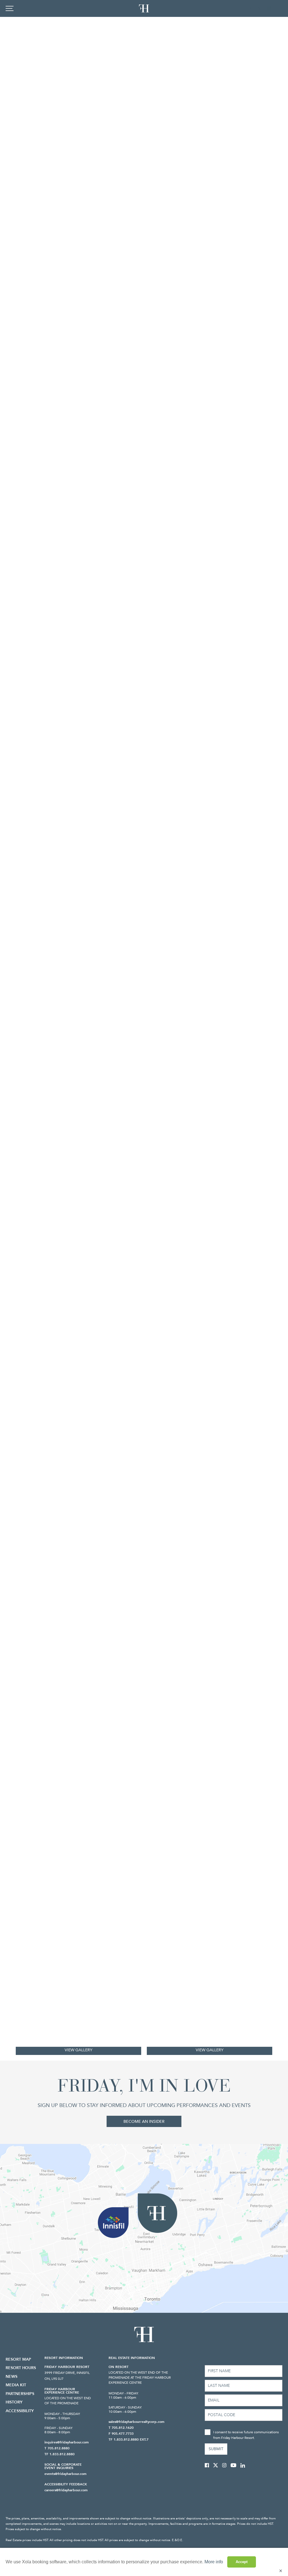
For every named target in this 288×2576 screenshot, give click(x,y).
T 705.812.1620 (121, 2428)
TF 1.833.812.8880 (59, 2454)
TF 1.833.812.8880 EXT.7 (129, 2439)
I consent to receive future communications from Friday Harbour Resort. (246, 2435)
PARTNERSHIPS (20, 2394)
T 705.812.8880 (57, 2448)
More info (214, 2562)
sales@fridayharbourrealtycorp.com (136, 2422)
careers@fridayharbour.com (66, 2490)
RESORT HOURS (21, 2368)
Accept (242, 2562)
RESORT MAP (18, 2359)
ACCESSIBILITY (20, 2411)
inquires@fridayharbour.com (67, 2442)
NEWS (12, 2377)
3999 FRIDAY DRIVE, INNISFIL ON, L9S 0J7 (67, 2376)
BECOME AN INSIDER (144, 2121)
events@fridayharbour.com (65, 2474)
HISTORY (14, 2402)
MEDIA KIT (16, 2385)
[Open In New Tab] (253, 8)
